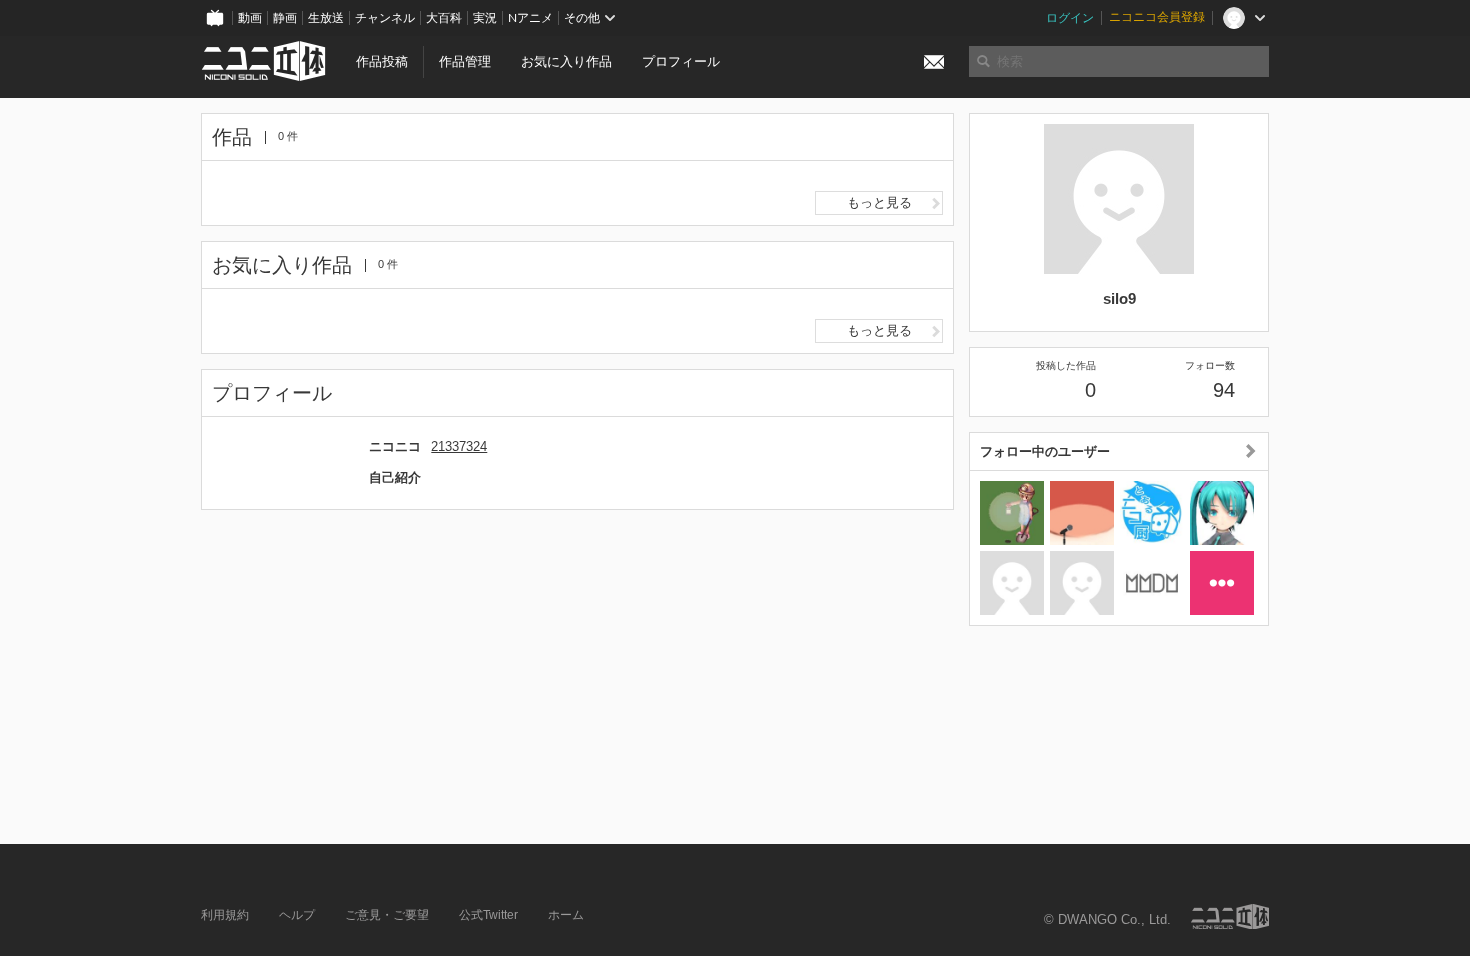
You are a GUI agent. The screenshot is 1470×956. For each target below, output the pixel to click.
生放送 (326, 18)
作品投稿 (382, 61)
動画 (250, 18)
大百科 (444, 18)
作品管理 (465, 61)
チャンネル (385, 18)
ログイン (1070, 18)
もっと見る (879, 202)
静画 (285, 18)
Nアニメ (530, 18)
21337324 (459, 446)
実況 (485, 18)
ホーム (566, 915)
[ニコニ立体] (1230, 916)
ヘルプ (297, 915)
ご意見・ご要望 (387, 915)
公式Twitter (488, 915)
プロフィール (681, 61)
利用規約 (225, 915)
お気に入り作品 (566, 61)
